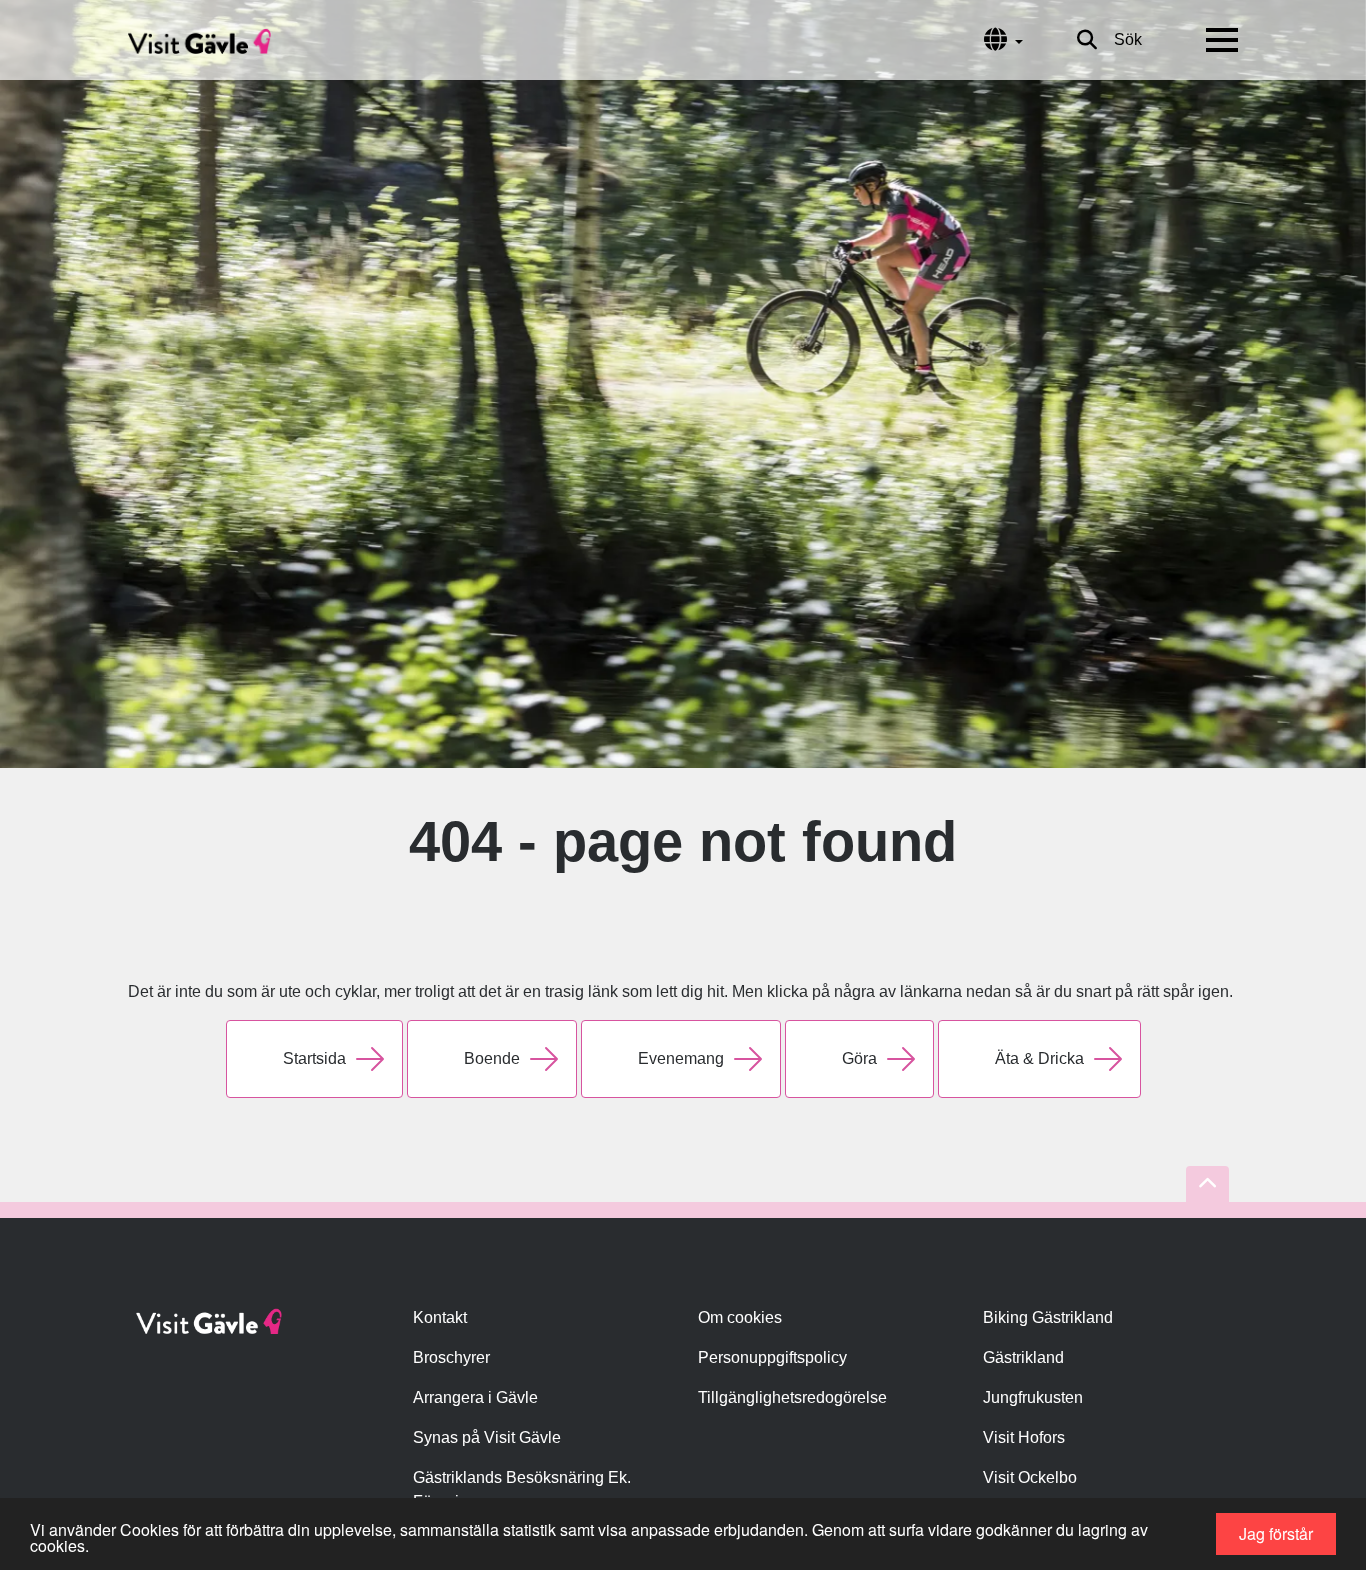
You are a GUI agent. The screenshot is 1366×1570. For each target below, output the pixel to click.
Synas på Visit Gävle (487, 1437)
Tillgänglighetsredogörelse (792, 1397)
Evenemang (681, 1058)
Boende (492, 1058)
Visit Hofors (1024, 1437)
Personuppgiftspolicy (772, 1357)
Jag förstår (1276, 1533)
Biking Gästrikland (1048, 1317)
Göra (859, 1058)
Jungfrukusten (1033, 1397)
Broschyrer (451, 1357)
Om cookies (740, 1317)
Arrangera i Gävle (475, 1397)
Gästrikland (1023, 1357)
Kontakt (440, 1317)
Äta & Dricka (1039, 1058)
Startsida (314, 1058)
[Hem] (199, 40)
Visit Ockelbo (1030, 1477)
